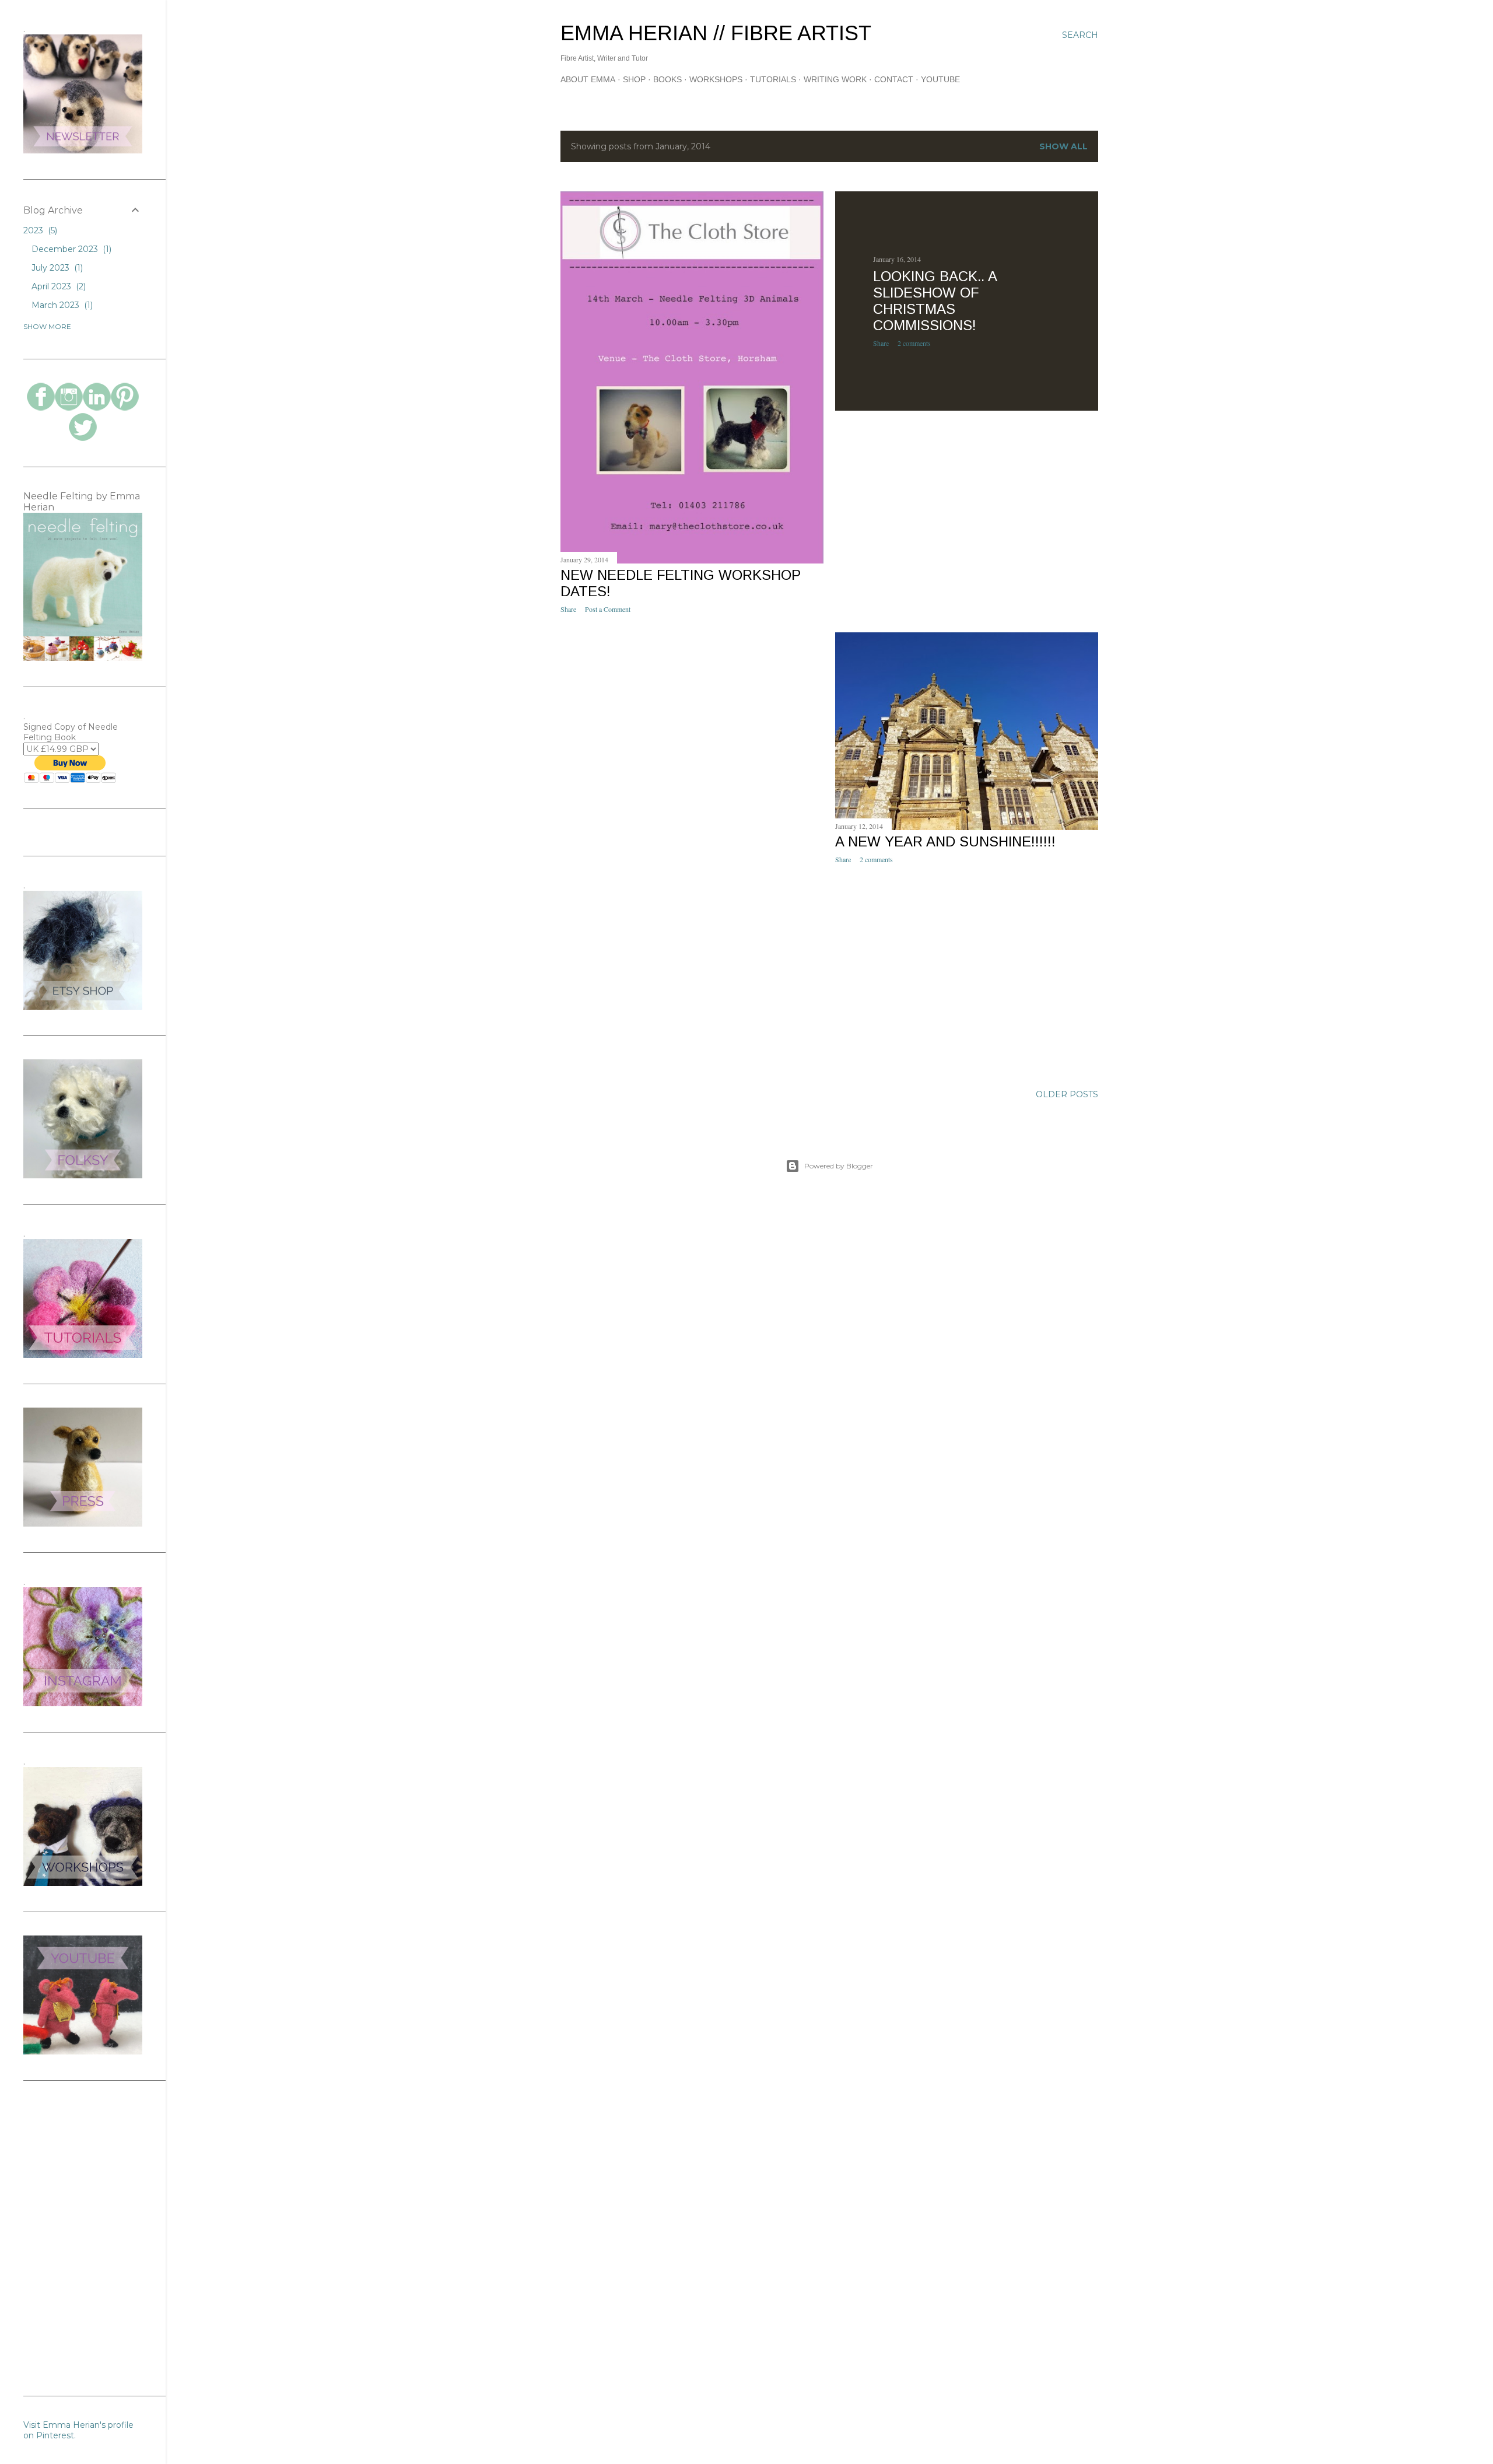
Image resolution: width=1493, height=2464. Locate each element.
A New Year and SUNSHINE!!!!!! (945, 841)
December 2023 (70, 249)
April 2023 (57, 286)
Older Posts (1067, 1094)
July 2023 (56, 268)
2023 (39, 230)
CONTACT (894, 79)
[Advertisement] (692, 724)
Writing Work (835, 79)
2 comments (914, 343)
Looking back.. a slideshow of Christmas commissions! (935, 301)
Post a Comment (608, 609)
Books (667, 79)
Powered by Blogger (839, 1166)
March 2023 (61, 305)
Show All (1063, 146)
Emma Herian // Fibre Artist (716, 33)
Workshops (716, 79)
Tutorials (773, 79)
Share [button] (568, 609)
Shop (634, 79)
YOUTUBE (940, 79)
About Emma (588, 79)
